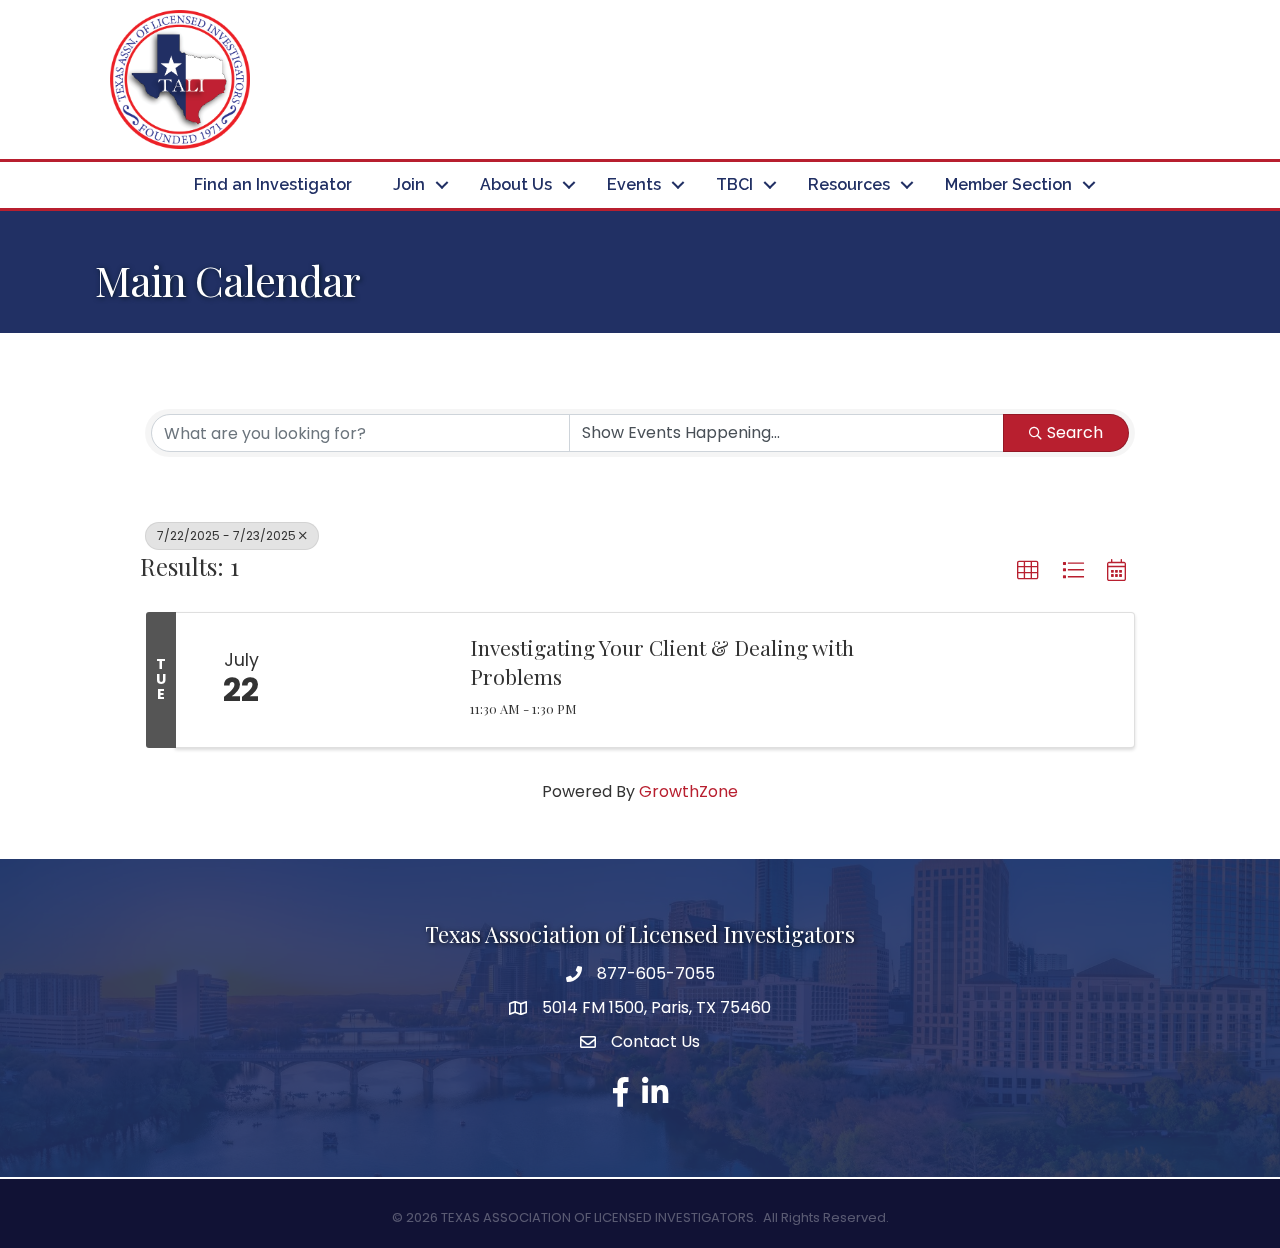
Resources (849, 184)
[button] (1028, 571)
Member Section (1008, 184)
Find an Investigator (273, 184)
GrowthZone (688, 791)
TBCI (734, 184)
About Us (516, 184)
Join (409, 184)
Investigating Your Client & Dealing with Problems (662, 661)
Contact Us (655, 1041)
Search (1075, 432)
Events (634, 184)
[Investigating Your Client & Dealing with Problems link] (378, 680)
